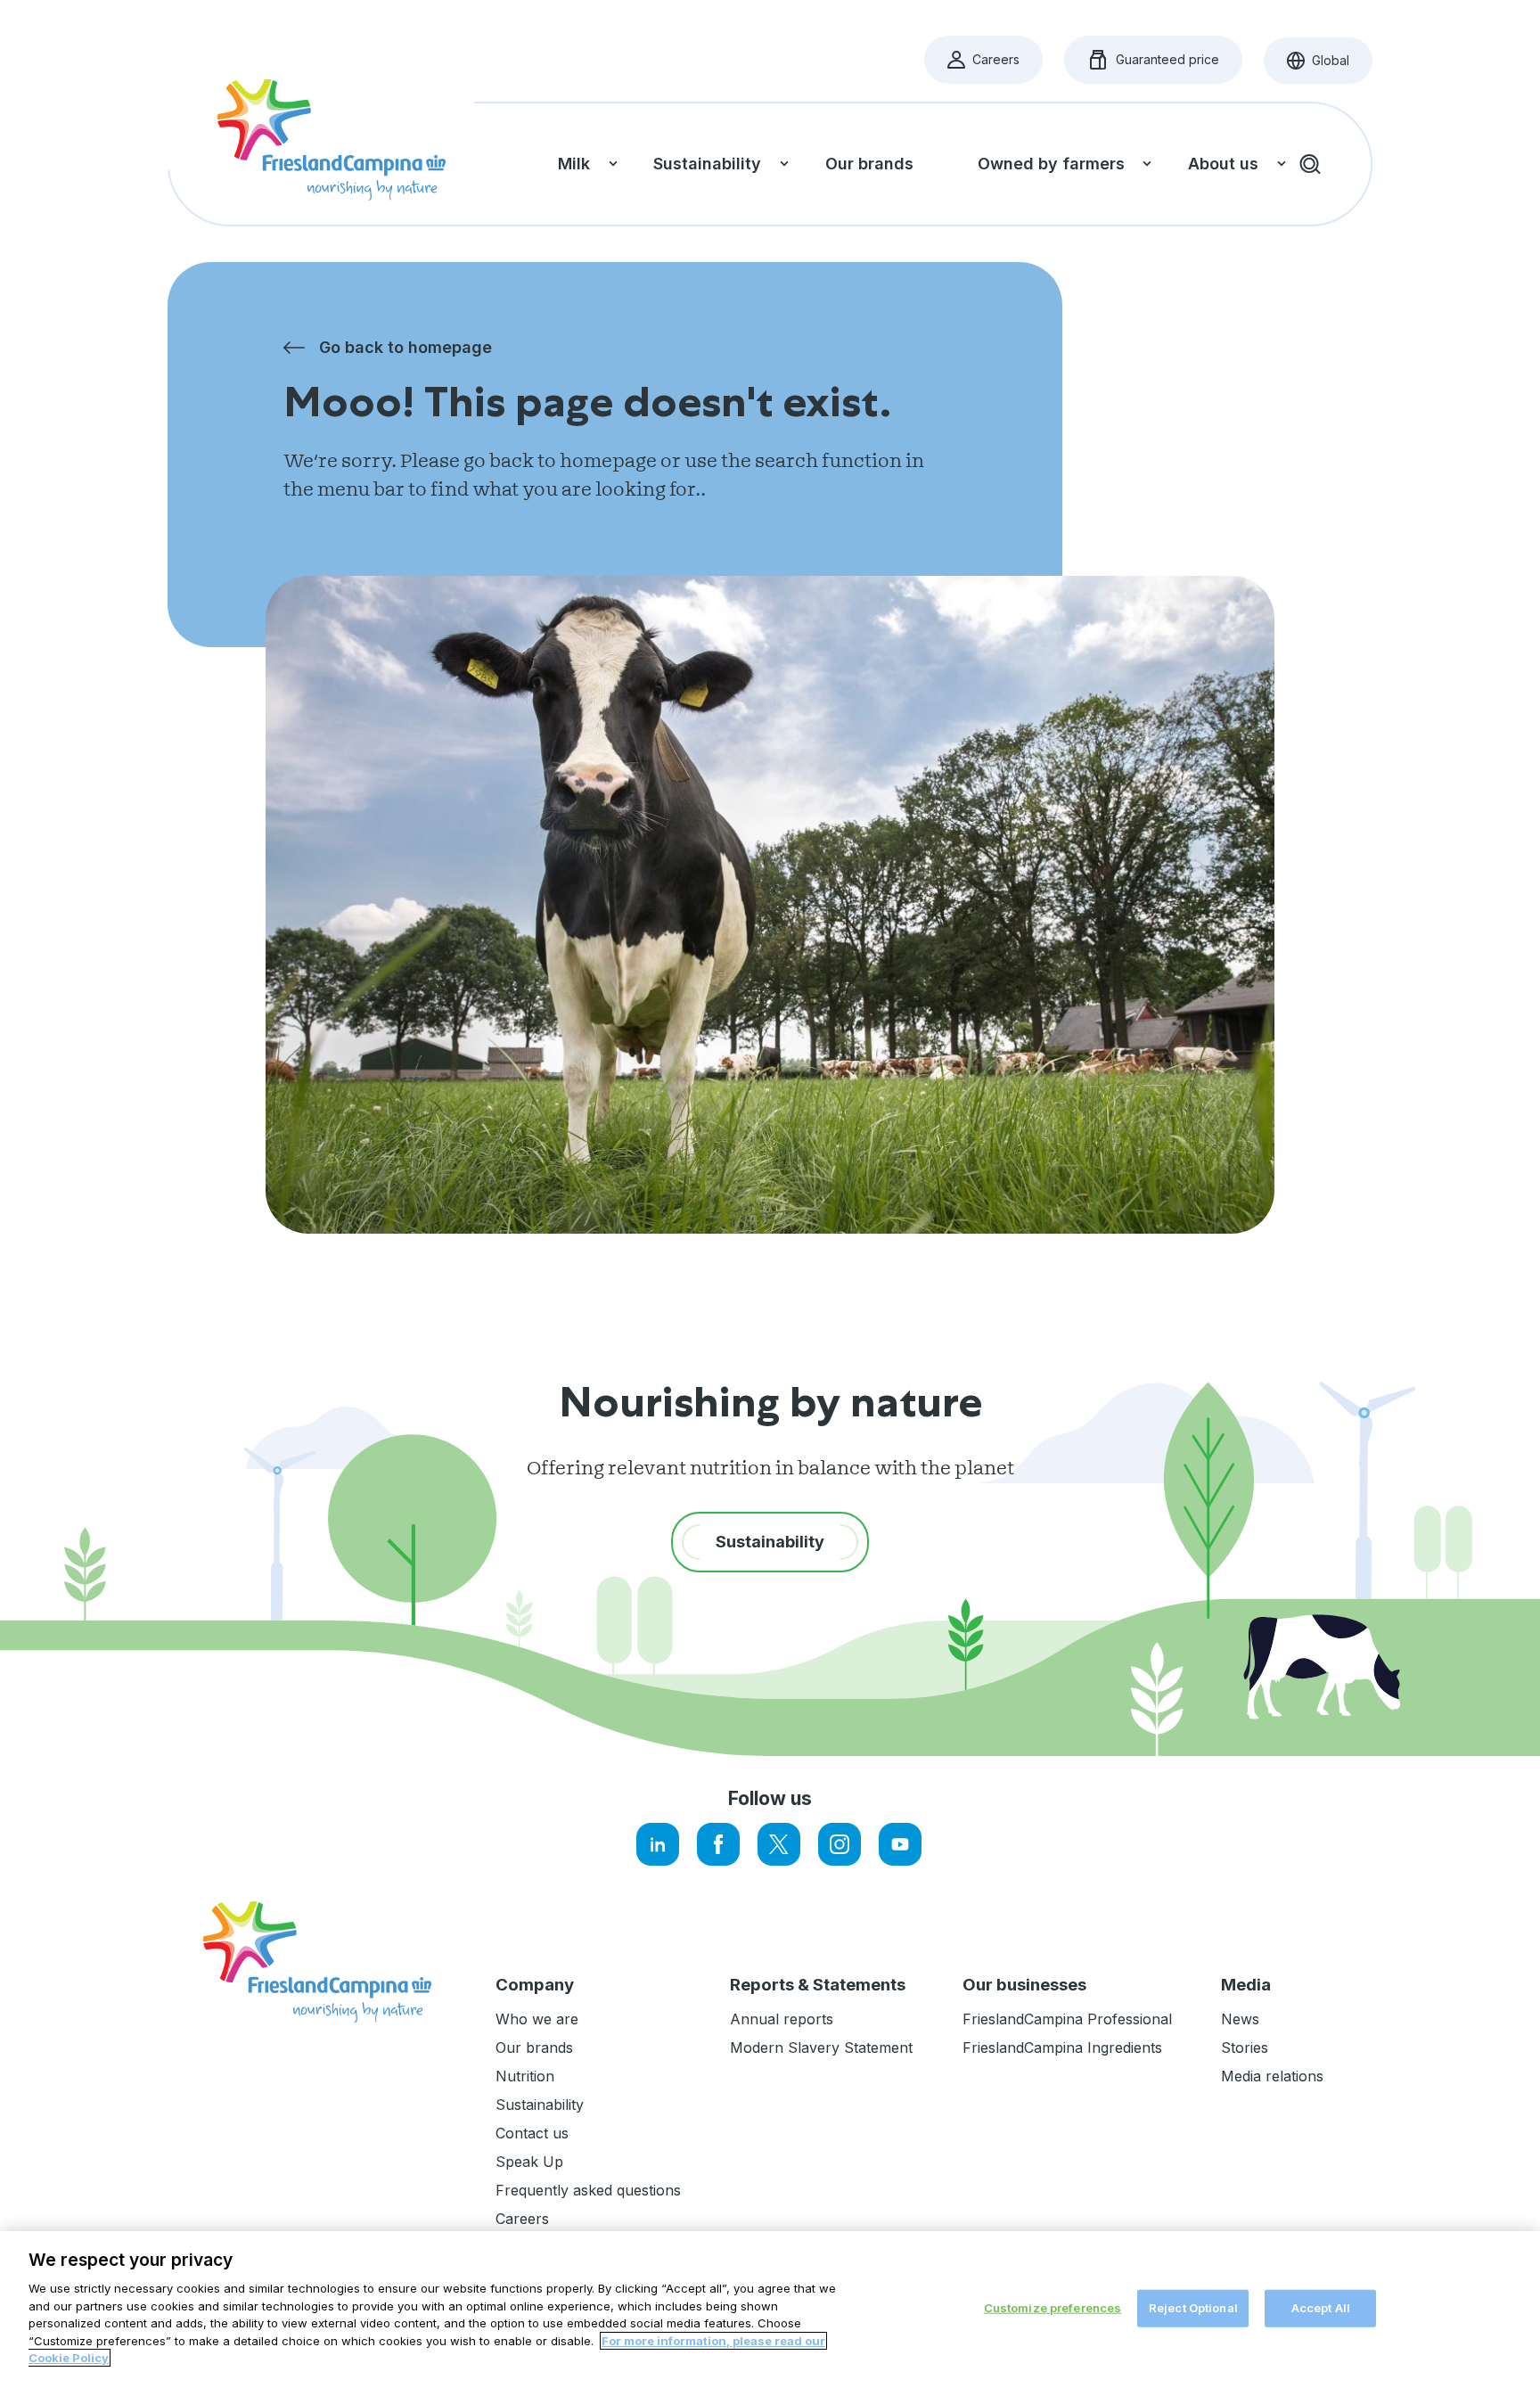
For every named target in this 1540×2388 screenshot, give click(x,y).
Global (1330, 66)
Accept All (1321, 2308)
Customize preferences (1053, 2308)
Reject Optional (1193, 2308)
